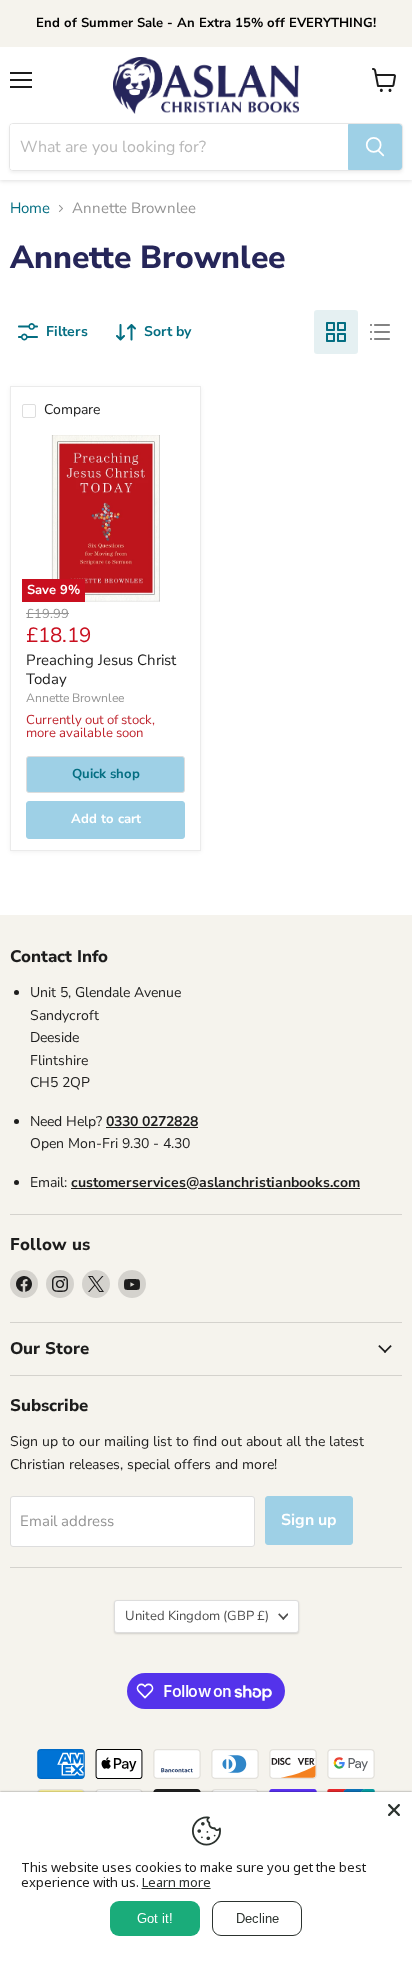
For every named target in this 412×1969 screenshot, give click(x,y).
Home (30, 208)
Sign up (309, 1520)
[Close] (394, 1810)
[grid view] (336, 332)
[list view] (380, 332)
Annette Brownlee (75, 698)
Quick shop (106, 774)
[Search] (375, 147)
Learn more (176, 1882)
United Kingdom (197, 1616)
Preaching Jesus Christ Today (101, 670)
